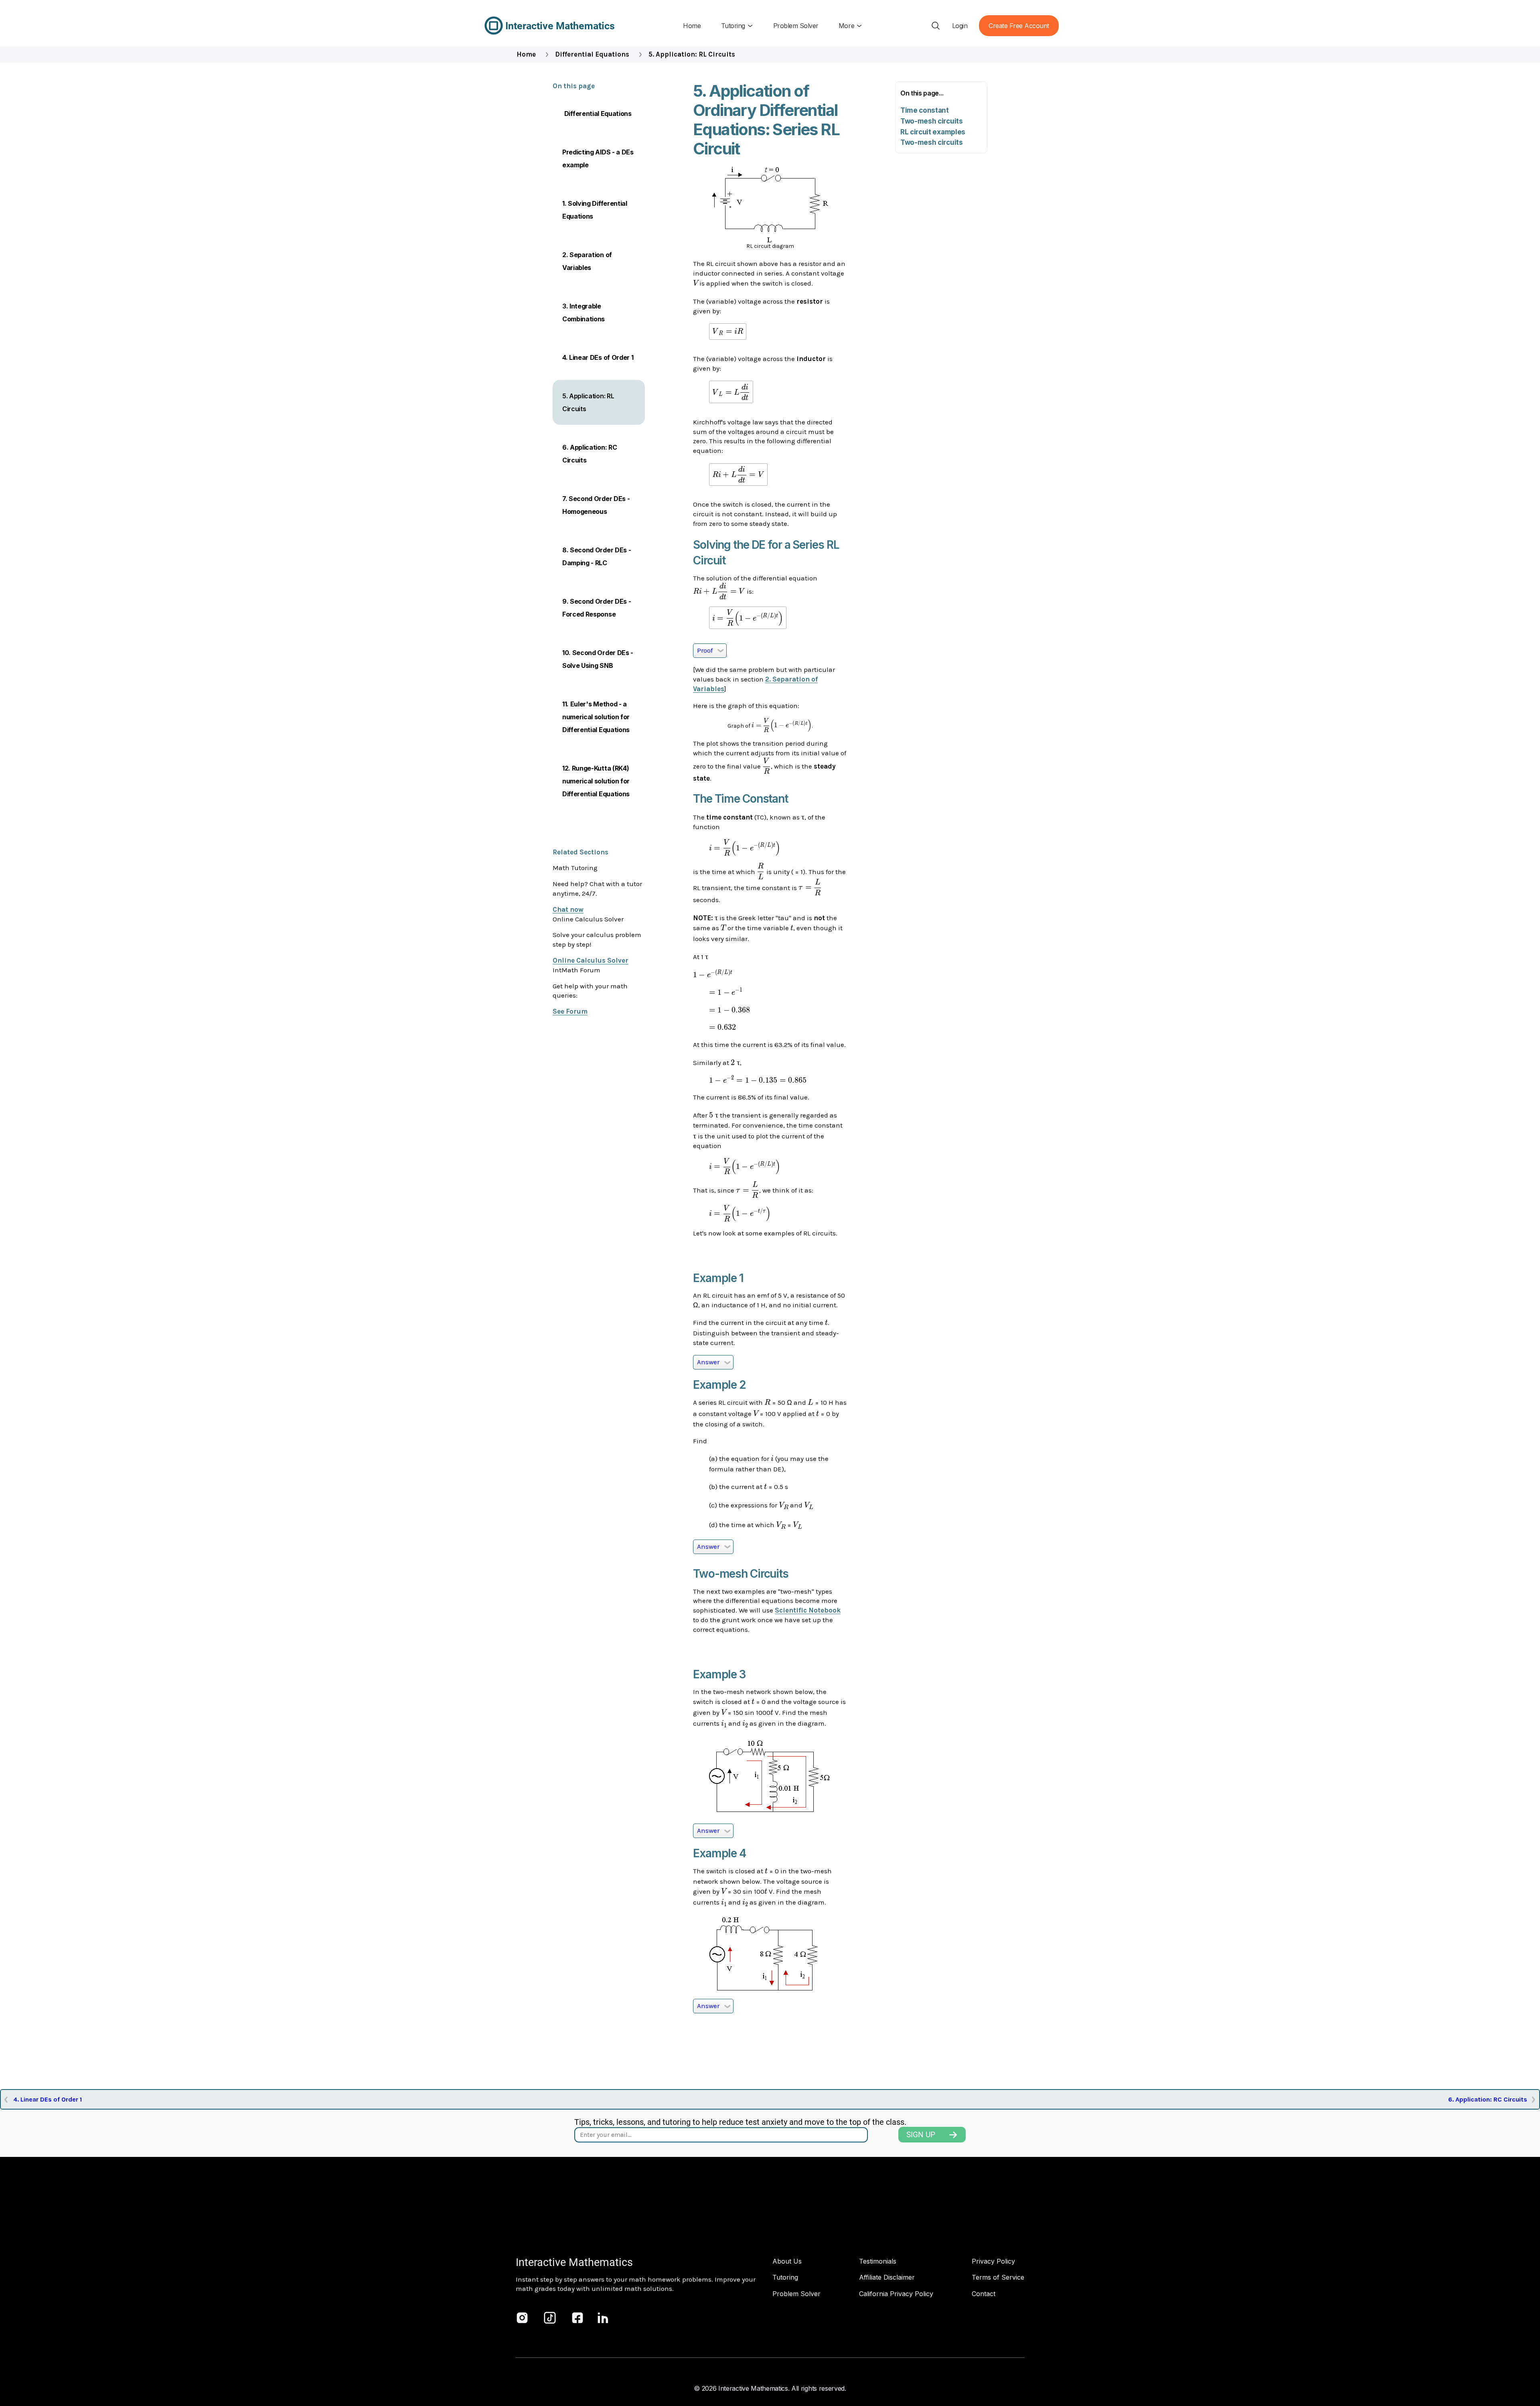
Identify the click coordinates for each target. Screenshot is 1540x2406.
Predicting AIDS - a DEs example (598, 158)
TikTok (550, 2318)
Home (526, 54)
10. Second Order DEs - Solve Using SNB (598, 659)
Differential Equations (592, 54)
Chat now (568, 909)
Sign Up (921, 2135)
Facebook (577, 2318)
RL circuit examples (933, 132)
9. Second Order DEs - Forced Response (597, 608)
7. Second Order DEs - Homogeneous (596, 505)
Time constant (925, 110)
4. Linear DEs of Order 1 (598, 357)
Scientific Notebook (808, 1610)
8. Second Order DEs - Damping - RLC (597, 556)
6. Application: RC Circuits (590, 454)
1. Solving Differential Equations (595, 210)
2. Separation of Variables (587, 261)
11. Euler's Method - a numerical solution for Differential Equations (596, 717)
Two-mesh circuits (932, 121)
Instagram (522, 2318)
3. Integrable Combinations (584, 312)
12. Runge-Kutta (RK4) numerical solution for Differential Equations (596, 781)
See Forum (570, 1011)
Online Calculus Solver (591, 960)
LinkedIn (603, 2318)
